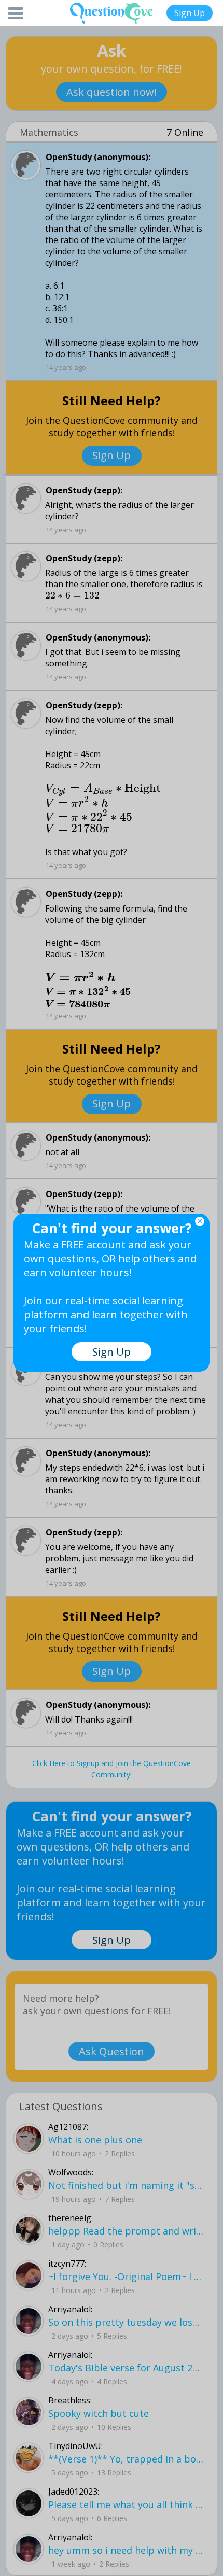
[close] (200, 1221)
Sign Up (190, 13)
